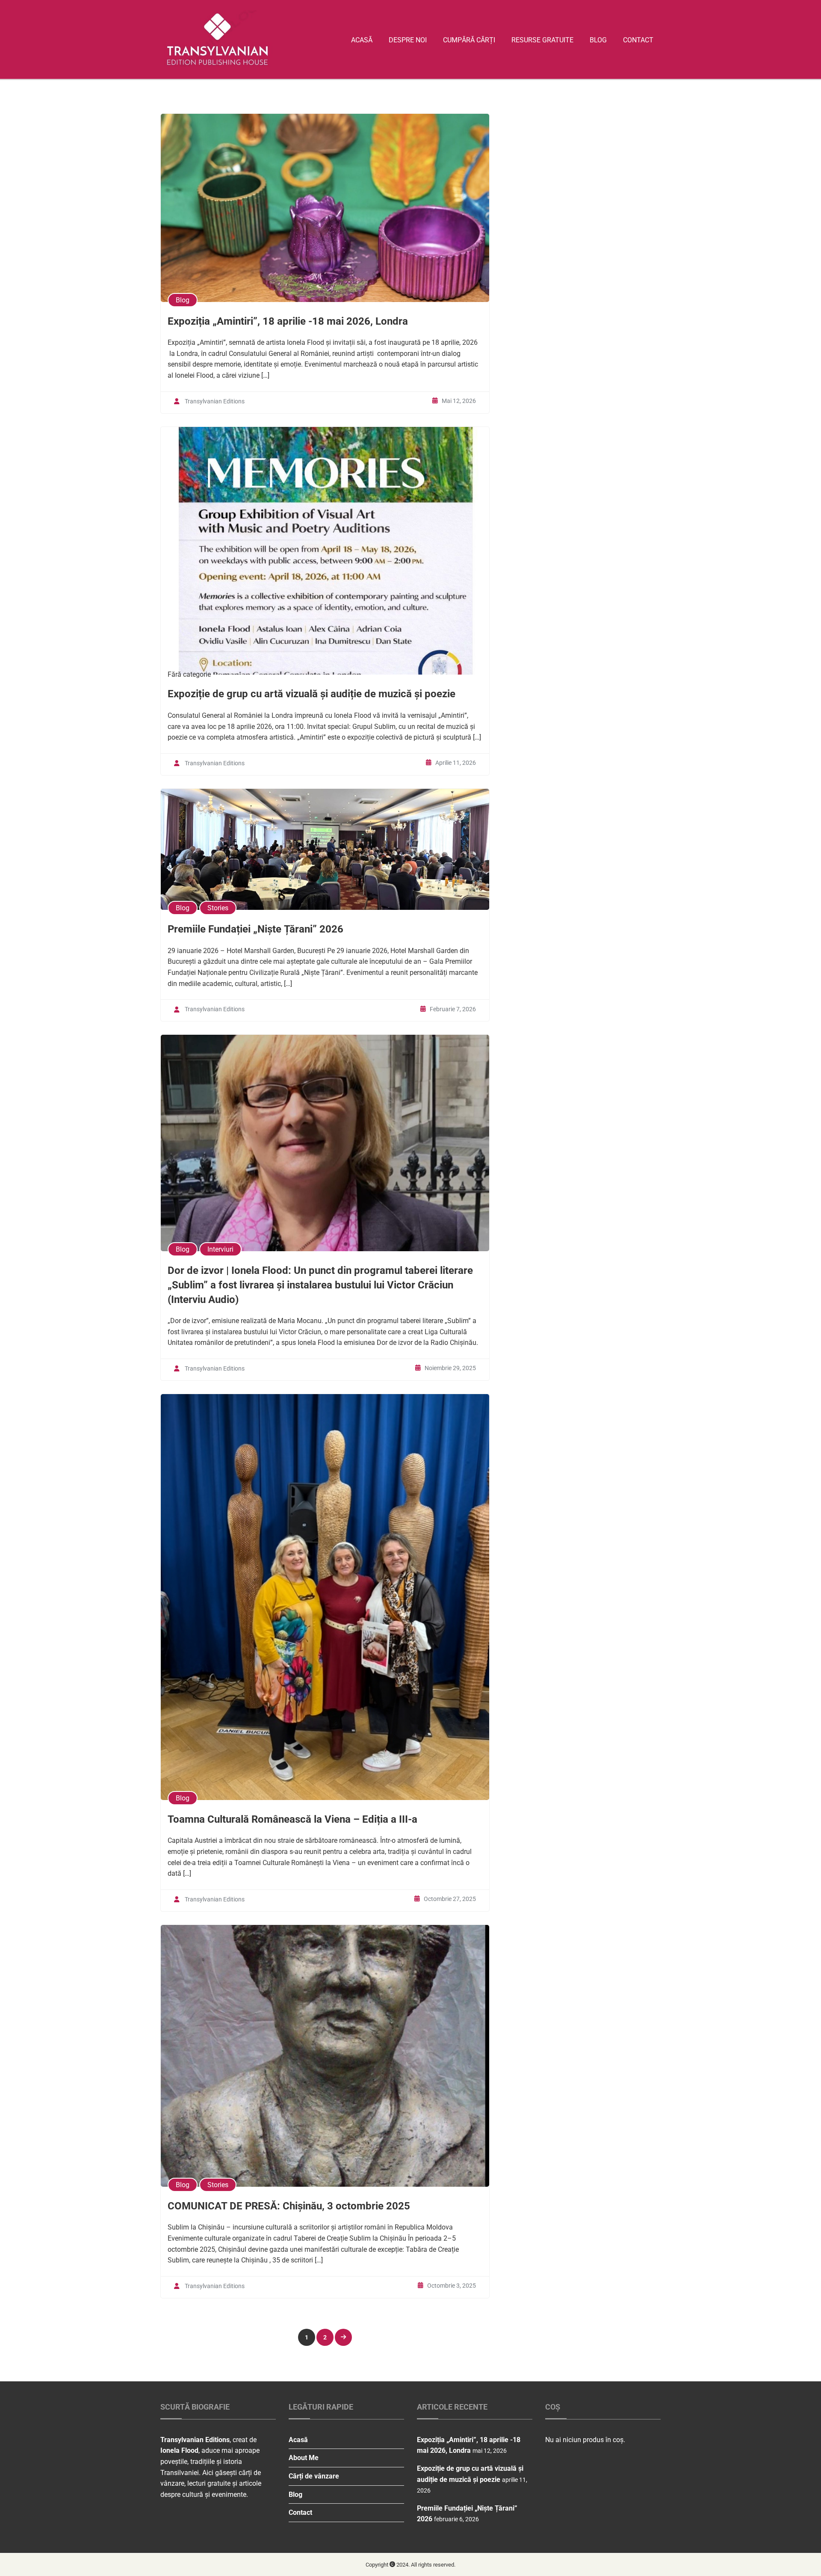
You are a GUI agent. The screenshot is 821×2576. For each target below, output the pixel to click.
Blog (598, 40)
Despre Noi (408, 40)
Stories (218, 908)
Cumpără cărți (469, 40)
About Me (304, 2458)
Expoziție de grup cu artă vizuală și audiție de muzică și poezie (312, 694)
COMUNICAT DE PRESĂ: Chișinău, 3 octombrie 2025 (289, 2206)
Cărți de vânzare (314, 2476)
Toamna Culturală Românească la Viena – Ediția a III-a (292, 1819)
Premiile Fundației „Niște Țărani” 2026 (255, 929)
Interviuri (220, 1249)
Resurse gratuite (542, 40)
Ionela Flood (179, 2450)
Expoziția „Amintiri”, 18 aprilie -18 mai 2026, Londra (288, 321)
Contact (638, 40)
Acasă (362, 40)
